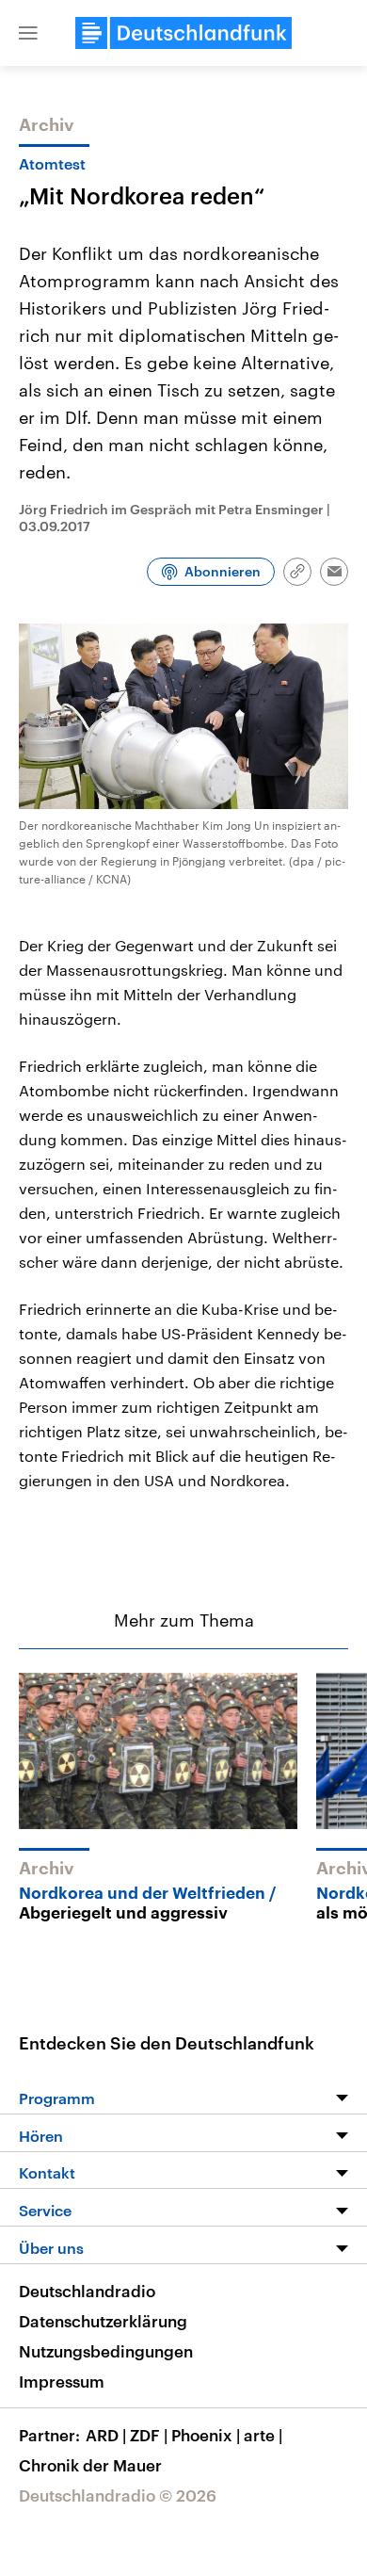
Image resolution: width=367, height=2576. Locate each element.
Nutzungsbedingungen (106, 2351)
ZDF (149, 2435)
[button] (28, 33)
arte (263, 2435)
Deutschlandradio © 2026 (118, 2495)
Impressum (62, 2381)
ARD (106, 2435)
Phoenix (206, 2435)
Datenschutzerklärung (103, 2321)
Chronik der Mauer (90, 2465)
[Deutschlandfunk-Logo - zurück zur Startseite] (183, 33)
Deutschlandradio (87, 2291)
